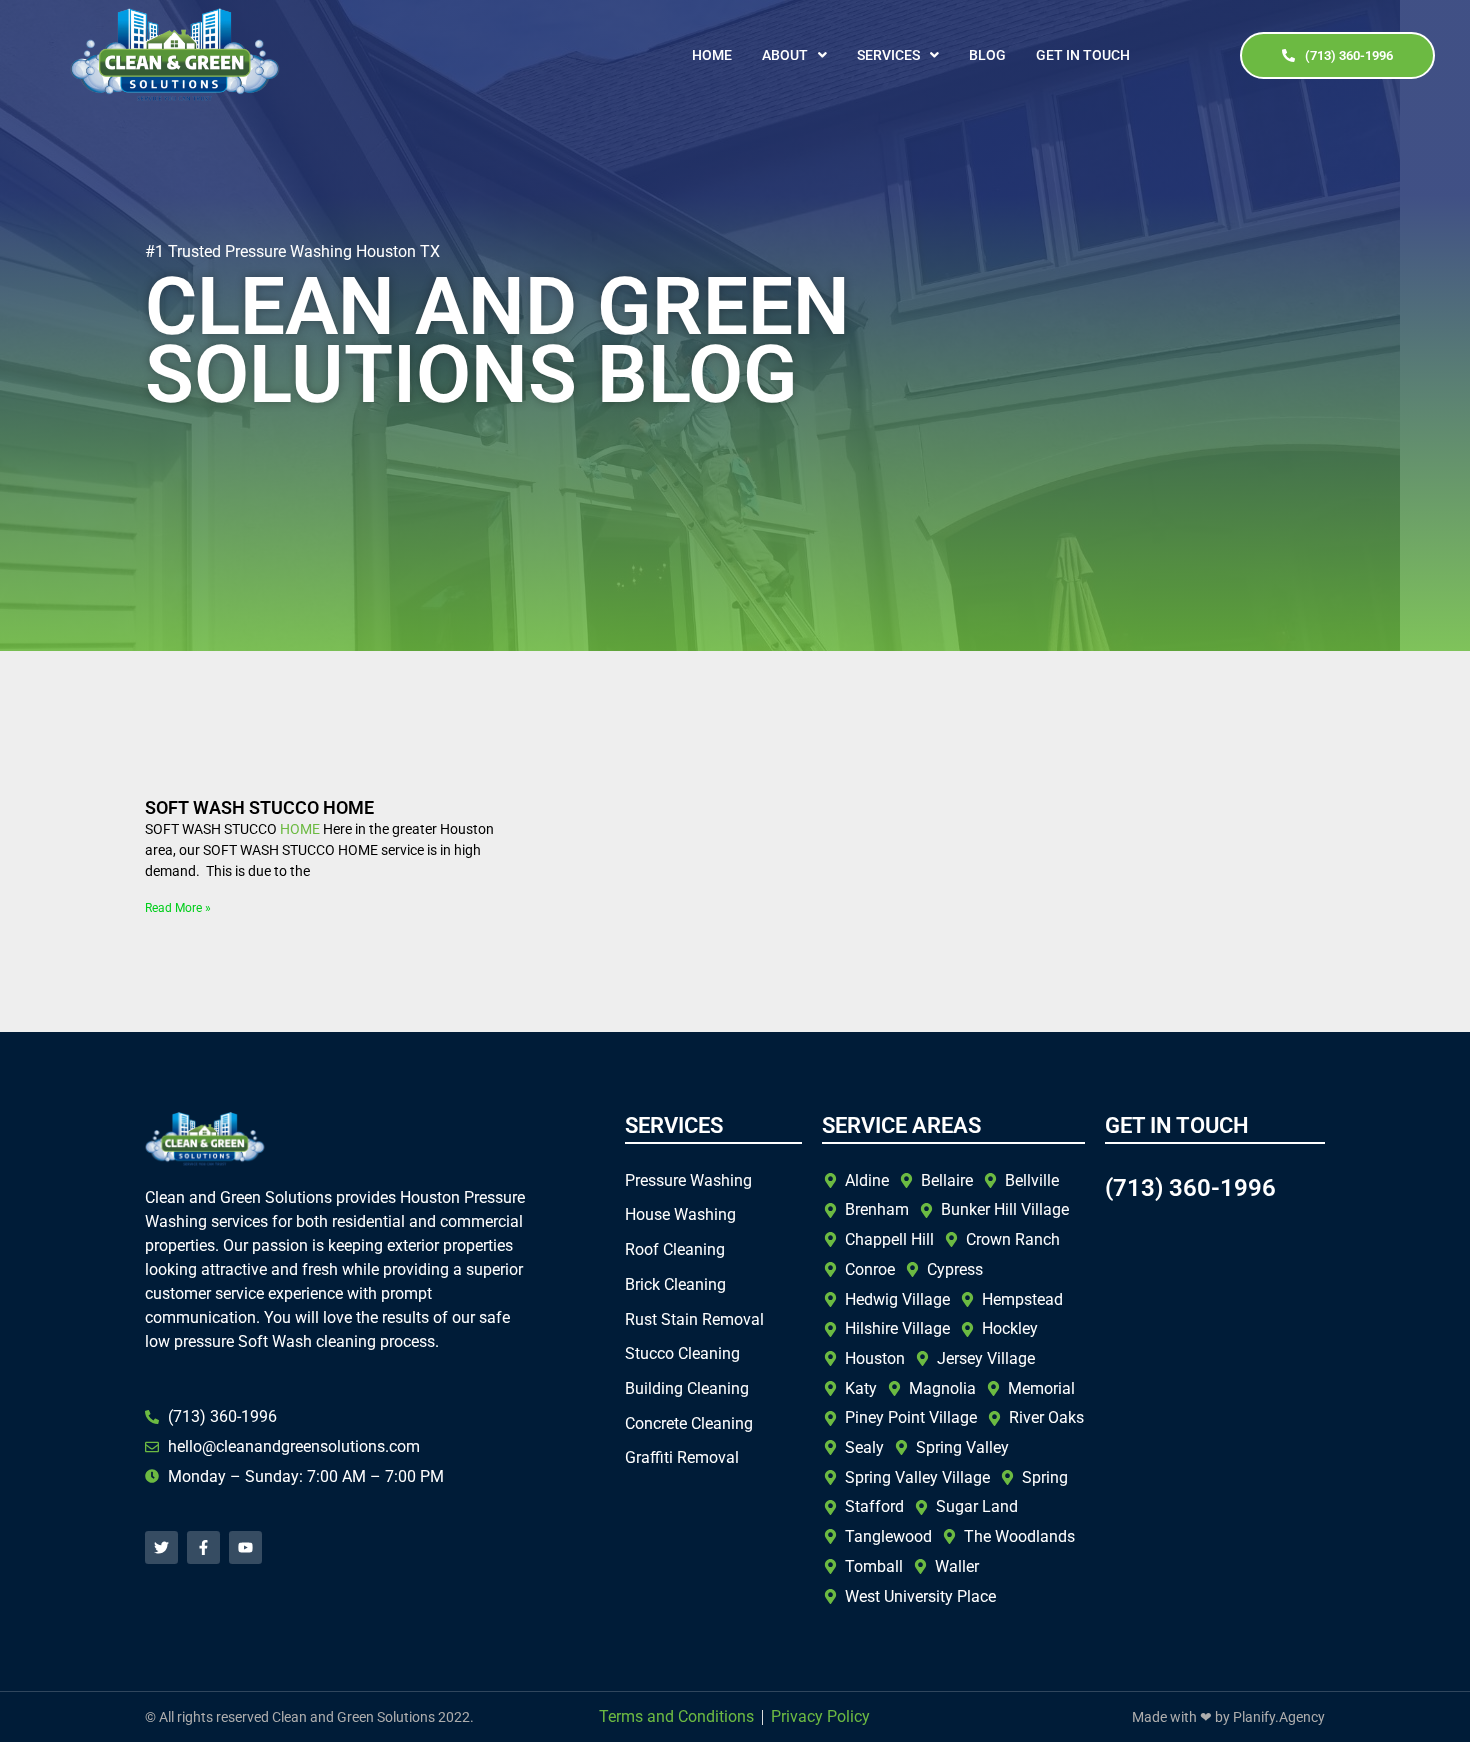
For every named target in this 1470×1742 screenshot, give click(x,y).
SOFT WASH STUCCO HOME (259, 807)
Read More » (178, 908)
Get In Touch (1083, 55)
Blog (987, 55)
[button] (794, 55)
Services (888, 55)
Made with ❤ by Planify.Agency (1228, 1717)
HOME (300, 829)
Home (712, 55)
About (785, 55)
